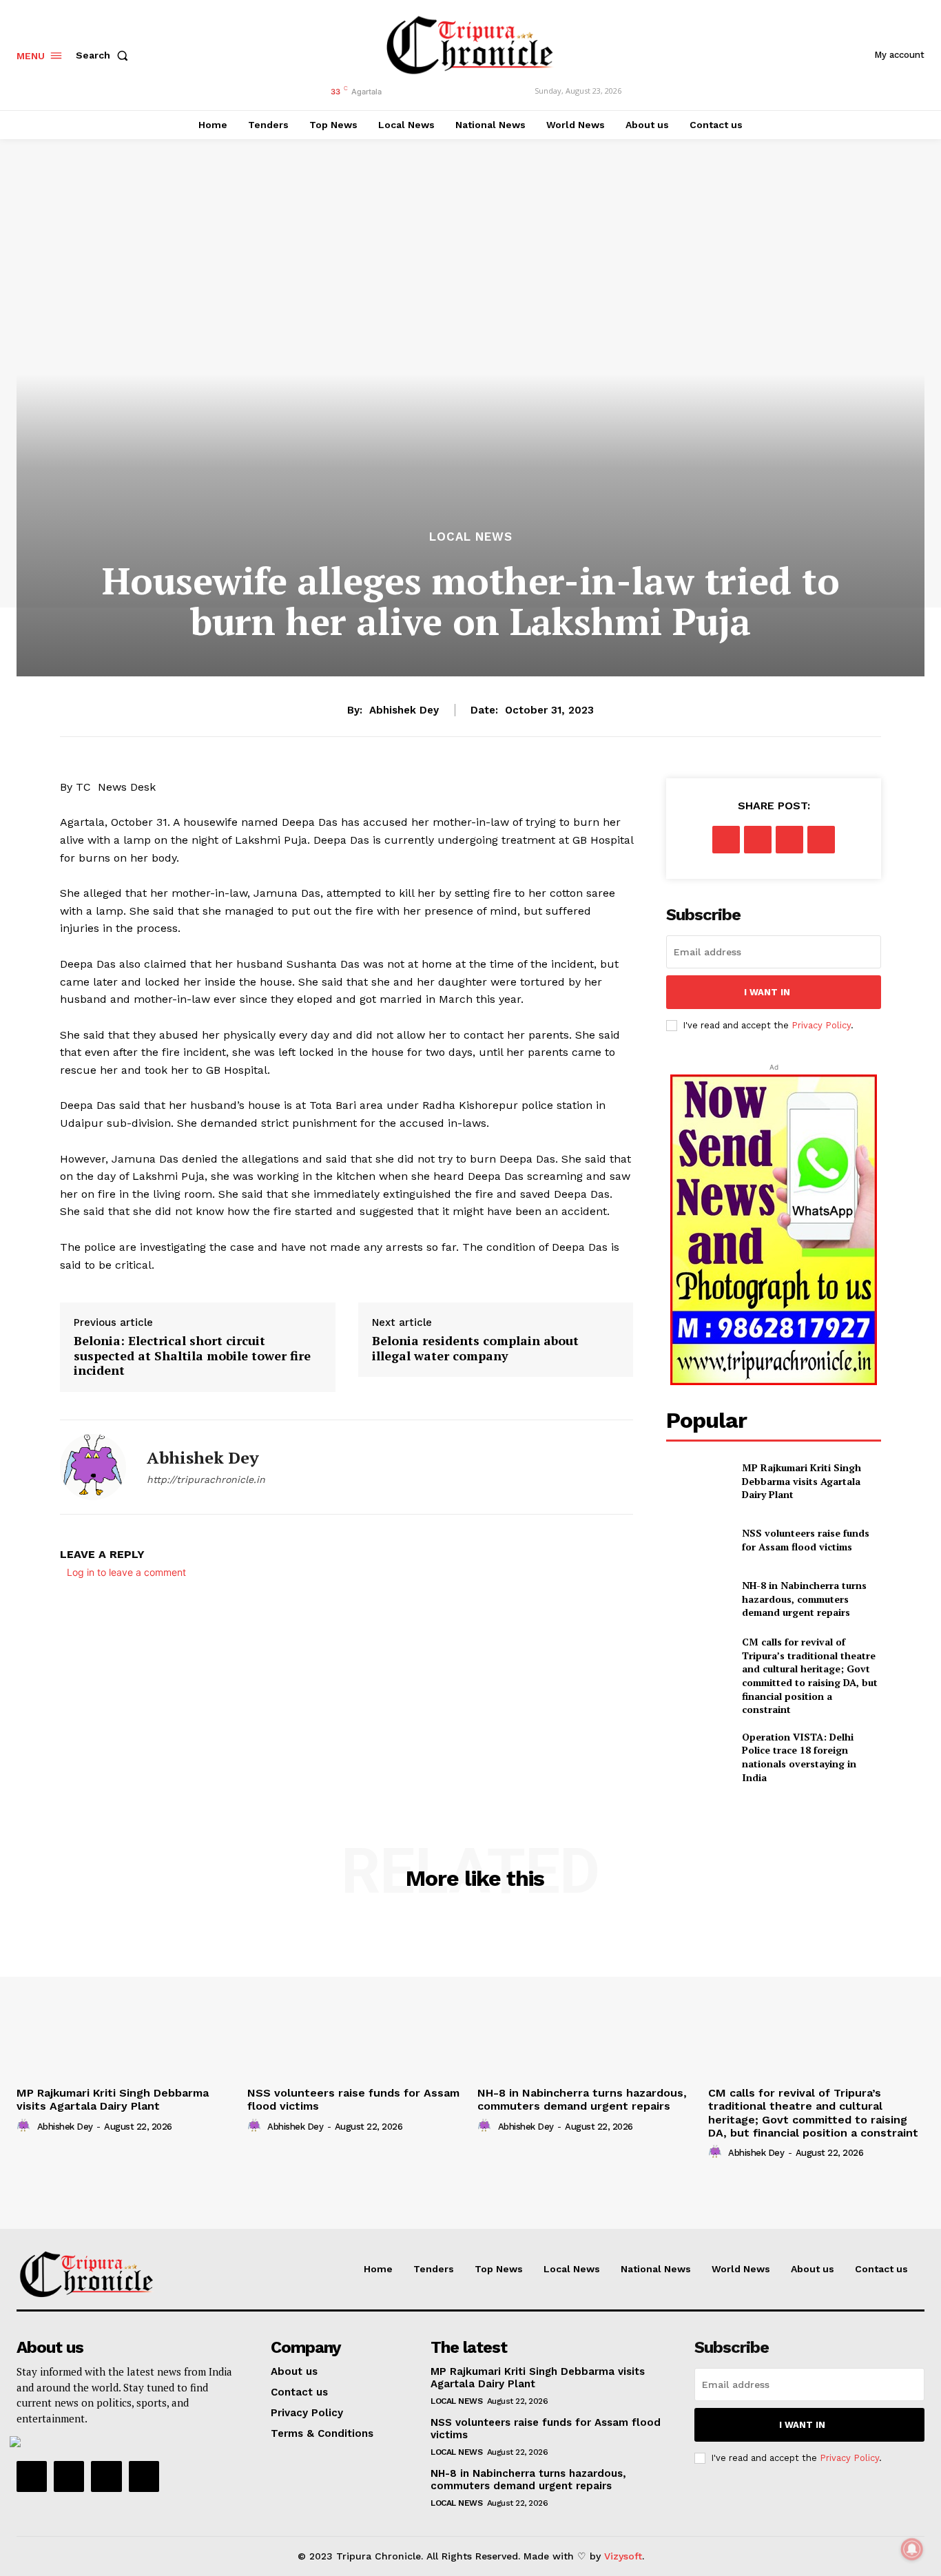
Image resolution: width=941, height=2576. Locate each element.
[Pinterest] (789, 840)
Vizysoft (623, 2556)
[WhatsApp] (821, 840)
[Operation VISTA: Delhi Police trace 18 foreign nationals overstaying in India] (698, 1753)
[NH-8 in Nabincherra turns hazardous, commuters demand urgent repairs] (698, 1599)
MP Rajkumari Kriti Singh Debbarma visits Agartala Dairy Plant (802, 1481)
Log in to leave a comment (126, 1572)
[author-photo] (25, 2126)
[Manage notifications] (912, 2549)
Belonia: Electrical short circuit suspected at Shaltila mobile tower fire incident (192, 1356)
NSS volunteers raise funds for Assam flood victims (806, 1540)
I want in (767, 992)
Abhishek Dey (404, 710)
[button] (105, 55)
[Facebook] (726, 840)
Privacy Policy (821, 1025)
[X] (758, 840)
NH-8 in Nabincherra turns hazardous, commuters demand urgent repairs (804, 1599)
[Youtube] (144, 2476)
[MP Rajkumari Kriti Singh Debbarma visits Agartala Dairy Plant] (698, 1481)
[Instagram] (69, 2476)
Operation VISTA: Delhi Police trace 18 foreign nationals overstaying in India (799, 1757)
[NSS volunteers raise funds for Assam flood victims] (698, 1540)
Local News (471, 537)
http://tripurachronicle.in (206, 1479)
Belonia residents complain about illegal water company (475, 1348)
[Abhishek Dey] (93, 1467)
